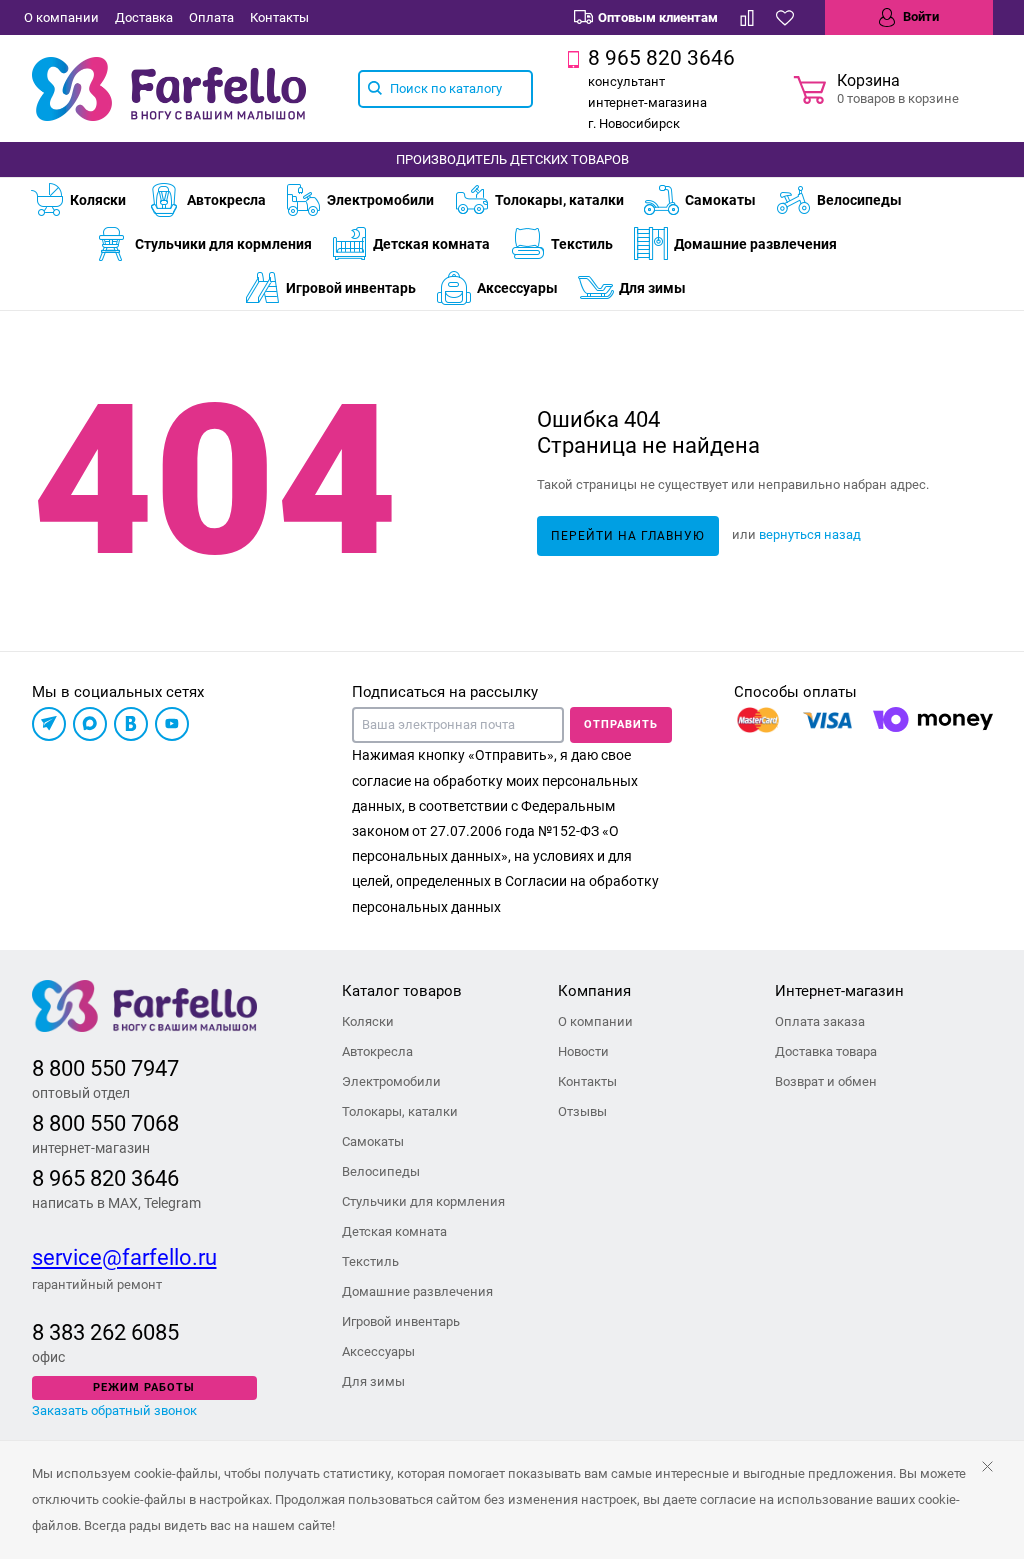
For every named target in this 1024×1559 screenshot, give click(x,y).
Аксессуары (517, 288)
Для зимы (652, 288)
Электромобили (380, 200)
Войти (919, 16)
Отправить (621, 724)
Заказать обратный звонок (114, 1410)
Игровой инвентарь (351, 288)
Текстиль (582, 244)
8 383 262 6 (87, 1332)
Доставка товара (826, 1051)
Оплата (211, 17)
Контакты (279, 17)
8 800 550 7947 (105, 1068)
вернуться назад (810, 534)
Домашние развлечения (755, 244)
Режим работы (144, 1387)
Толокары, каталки (559, 200)
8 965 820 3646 (105, 1178)
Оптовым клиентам (658, 17)
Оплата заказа (820, 1021)
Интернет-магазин (839, 991)
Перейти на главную (628, 536)
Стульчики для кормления (223, 244)
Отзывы (582, 1111)
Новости (583, 1051)
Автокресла (226, 200)
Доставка (144, 17)
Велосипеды (859, 200)
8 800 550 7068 (105, 1123)
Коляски (98, 200)
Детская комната (431, 244)
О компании (61, 17)
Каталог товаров (402, 991)
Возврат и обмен (826, 1081)
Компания (594, 991)
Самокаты (720, 200)
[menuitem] (87, 200)
